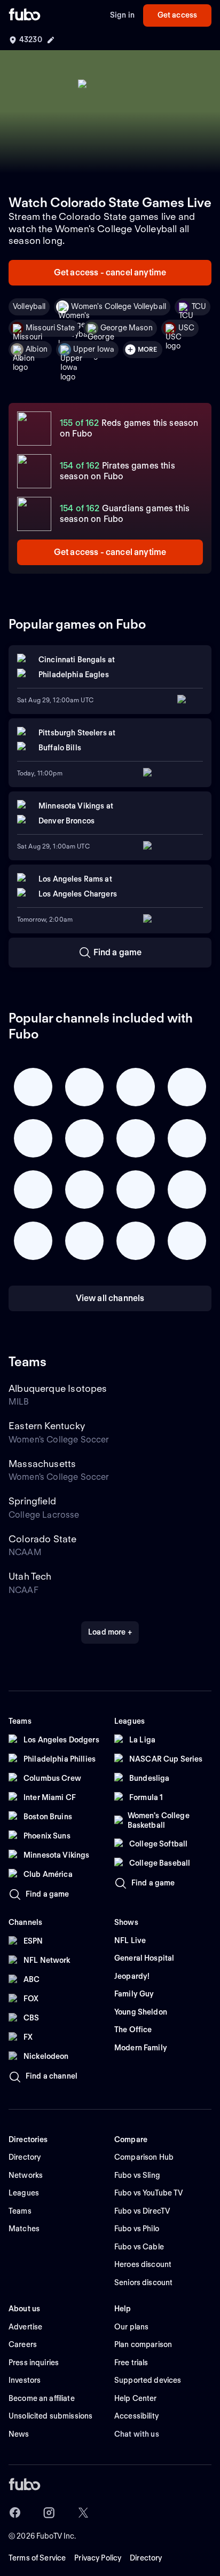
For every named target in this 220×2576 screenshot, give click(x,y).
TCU (199, 306)
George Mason (127, 328)
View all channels (110, 1298)
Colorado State (43, 1539)
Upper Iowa (94, 349)
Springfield (32, 1501)
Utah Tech (30, 1576)
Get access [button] (177, 15)
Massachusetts (42, 1464)
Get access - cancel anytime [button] (110, 272)
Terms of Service (37, 2558)
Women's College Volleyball (119, 306)
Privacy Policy (98, 2558)
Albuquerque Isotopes (58, 1388)
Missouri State (50, 328)
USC (186, 328)
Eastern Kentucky (47, 1426)
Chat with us (137, 2434)
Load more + (110, 1632)
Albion (37, 349)
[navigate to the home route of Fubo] (25, 15)
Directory (146, 2558)
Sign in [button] (122, 15)
